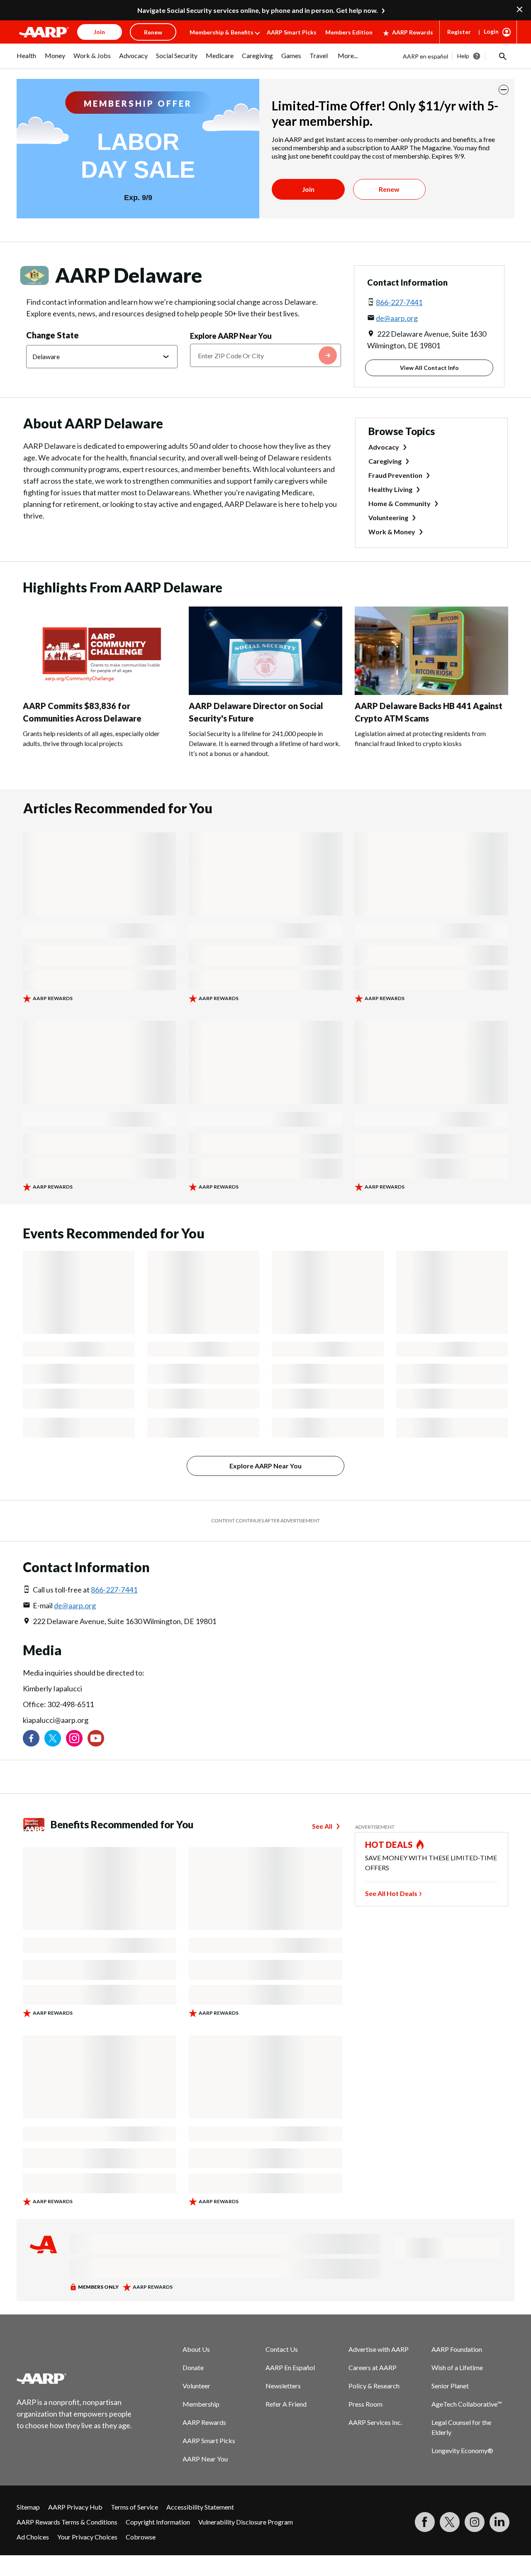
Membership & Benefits (222, 32)
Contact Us (282, 2349)
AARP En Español (290, 2367)
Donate (193, 2367)
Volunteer (196, 2386)
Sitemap (28, 2507)
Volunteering (388, 517)
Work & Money (392, 532)
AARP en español (425, 56)
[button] (502, 56)
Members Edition (349, 32)
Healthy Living (390, 489)
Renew (389, 189)
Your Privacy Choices (87, 2537)
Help (463, 56)
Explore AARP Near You (231, 336)
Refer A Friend (286, 2404)
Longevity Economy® (462, 2450)
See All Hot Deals (391, 1893)
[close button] (504, 90)
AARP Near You (205, 2459)
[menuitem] (27, 60)
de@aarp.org (397, 318)
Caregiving (385, 461)
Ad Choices (33, 2537)
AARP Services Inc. (375, 2422)
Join (308, 189)
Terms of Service (134, 2507)
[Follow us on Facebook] (31, 1738)
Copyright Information (158, 2522)
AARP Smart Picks (292, 32)
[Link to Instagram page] (74, 1738)
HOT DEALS (389, 1845)
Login (491, 31)
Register (459, 32)
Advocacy (384, 447)
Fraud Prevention (395, 475)
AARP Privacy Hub (75, 2507)
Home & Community (399, 503)
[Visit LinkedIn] (499, 2522)
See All (322, 1826)
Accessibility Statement (200, 2507)
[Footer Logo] (75, 2378)
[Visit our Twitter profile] (53, 1738)
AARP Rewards (413, 32)
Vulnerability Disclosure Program (246, 2522)
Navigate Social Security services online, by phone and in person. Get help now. (258, 10)
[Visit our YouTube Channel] (96, 1738)
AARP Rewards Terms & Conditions (67, 2522)
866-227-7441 (399, 302)
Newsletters (283, 2386)
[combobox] (266, 355)
